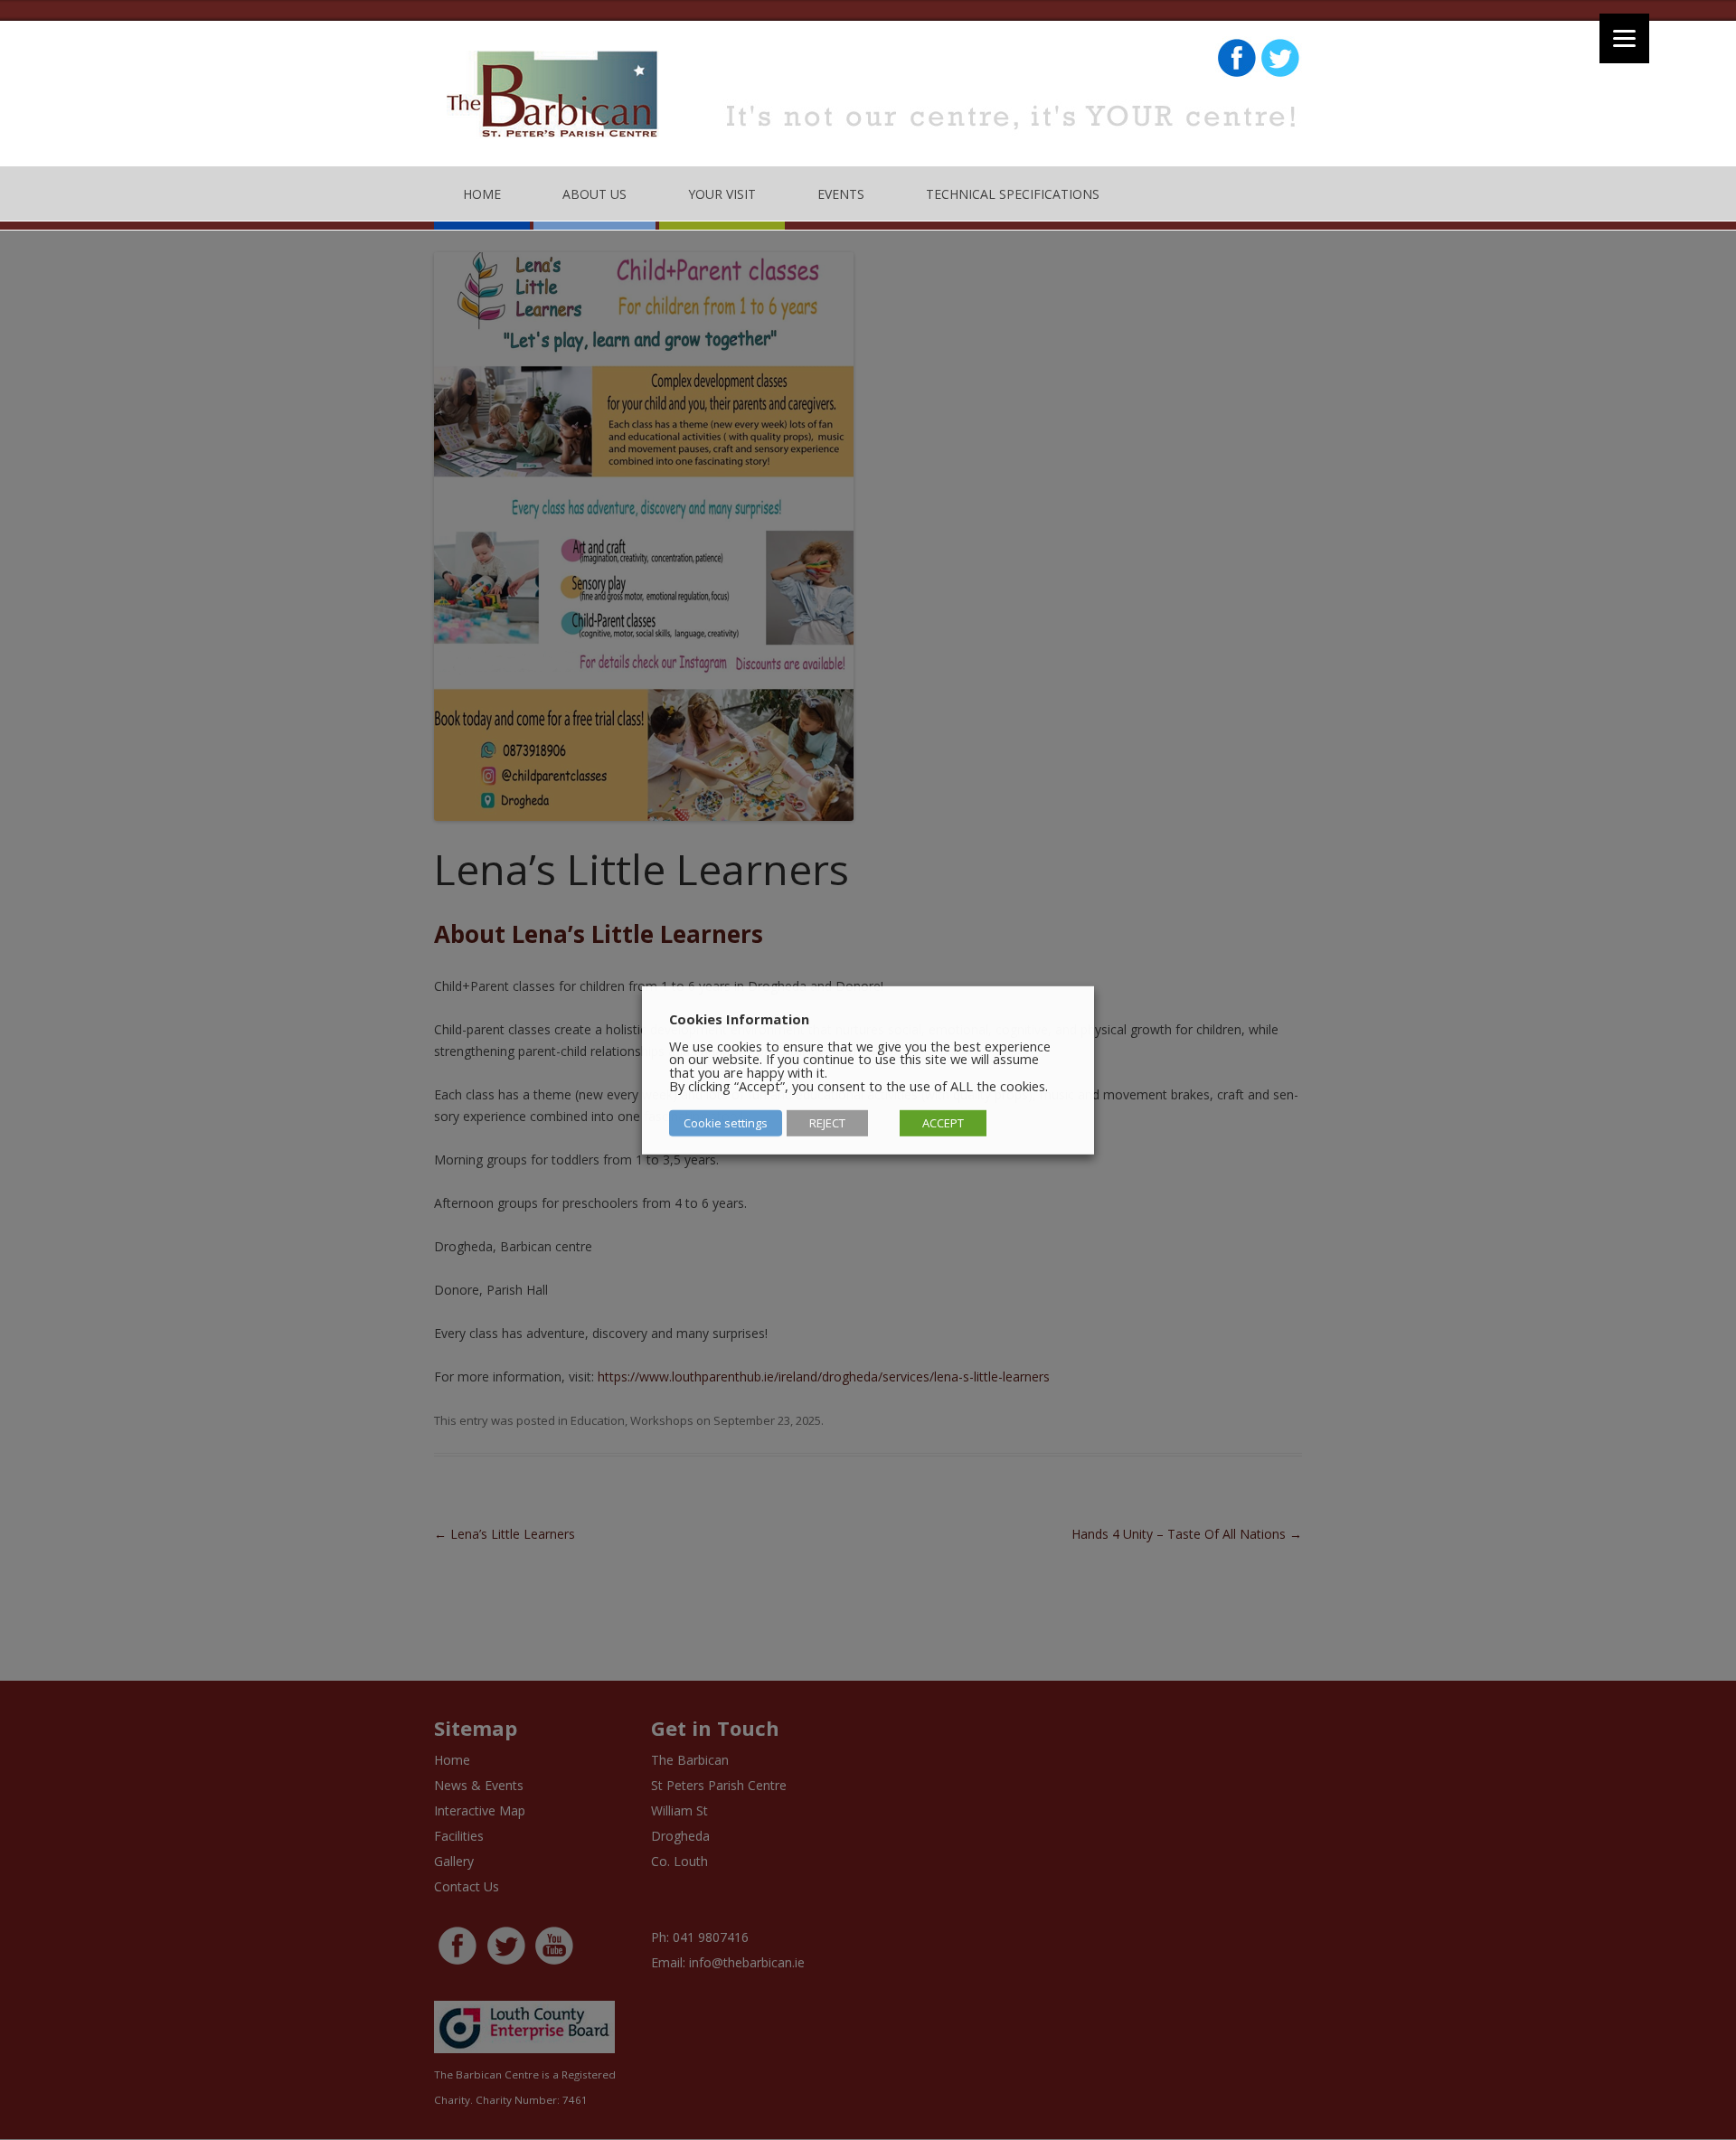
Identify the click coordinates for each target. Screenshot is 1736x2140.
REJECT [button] (827, 1123)
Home (482, 194)
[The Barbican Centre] (554, 101)
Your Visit (722, 194)
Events (841, 194)
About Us (594, 194)
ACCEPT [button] (943, 1123)
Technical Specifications (1013, 194)
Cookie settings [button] (726, 1123)
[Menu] (1624, 38)
